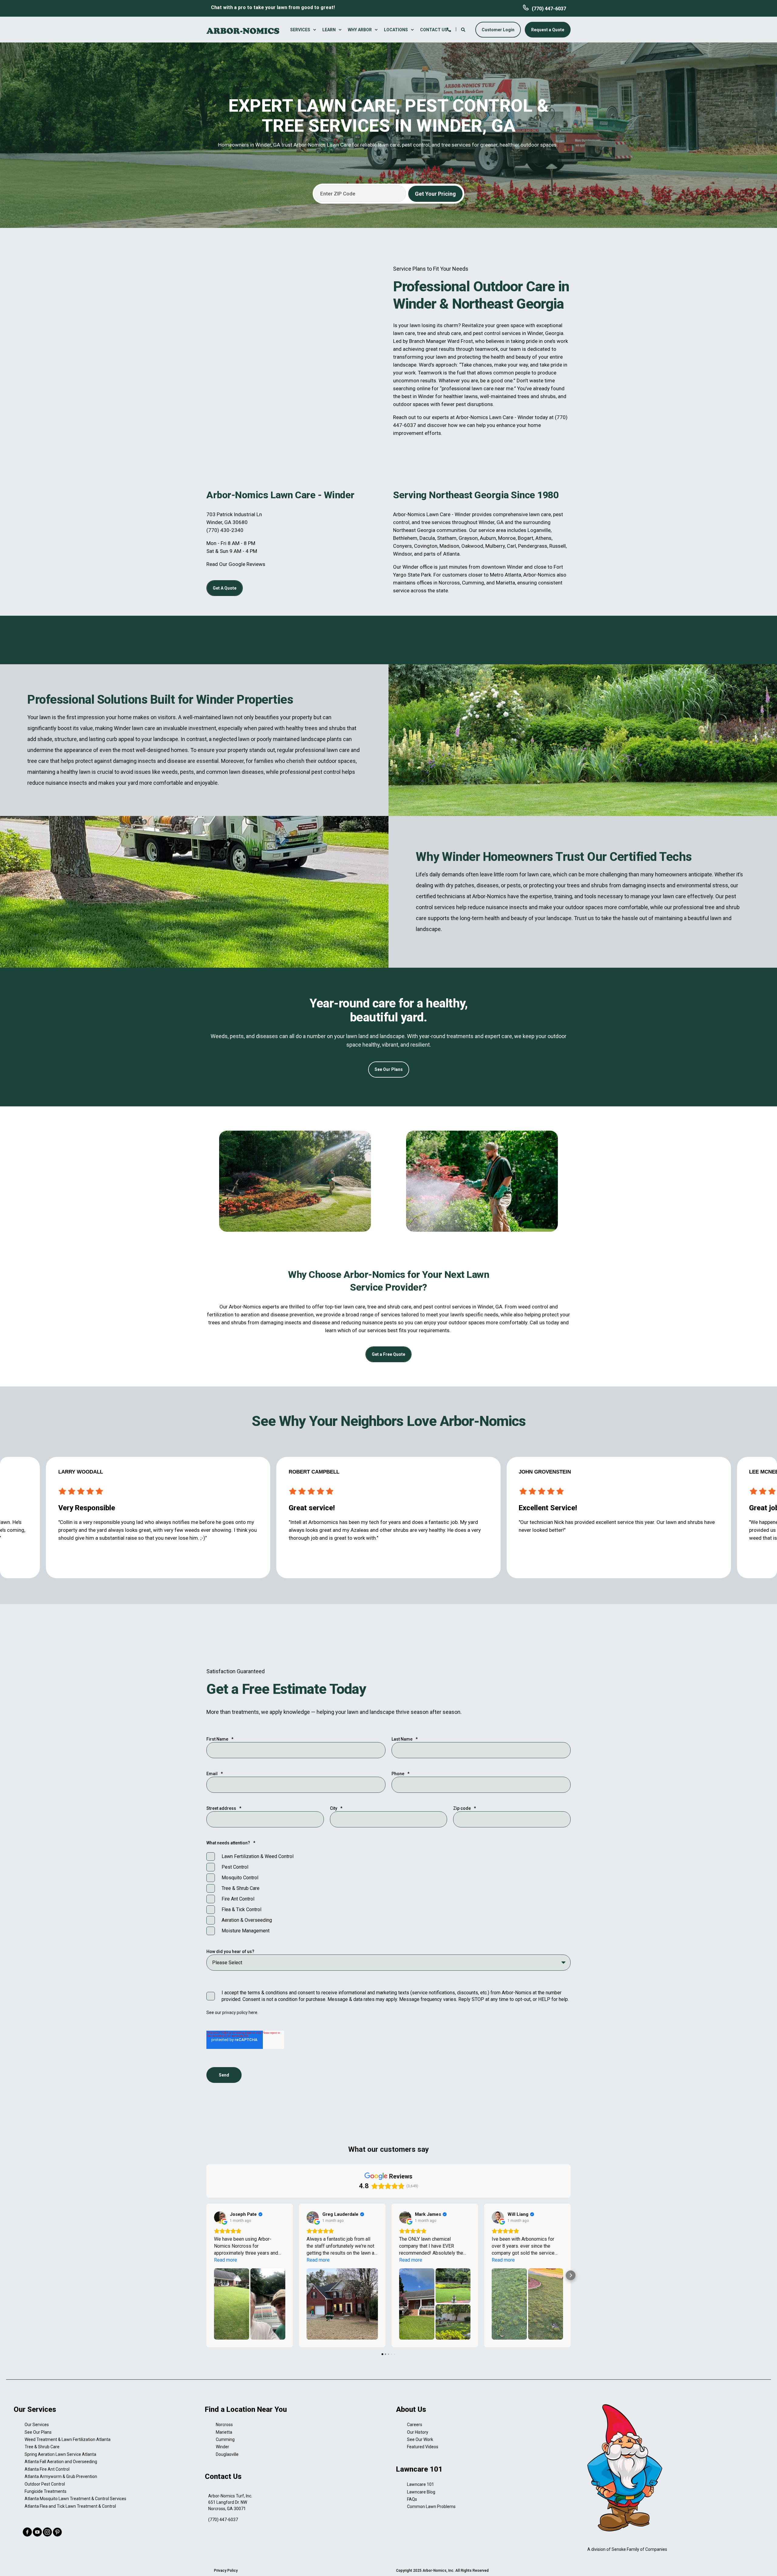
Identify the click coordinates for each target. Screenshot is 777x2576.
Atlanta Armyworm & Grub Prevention (61, 2476)
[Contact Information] (449, 29)
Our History (418, 2432)
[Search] (464, 29)
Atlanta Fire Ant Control (47, 2469)
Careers (415, 2425)
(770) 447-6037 (549, 9)
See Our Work (420, 2439)
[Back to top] (765, 2564)
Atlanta (451, 554)
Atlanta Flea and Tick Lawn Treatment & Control (70, 2506)
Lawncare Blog (421, 2492)
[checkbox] (388, 1894)
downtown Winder (502, 567)
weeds (170, 772)
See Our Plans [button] (389, 1069)
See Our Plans (38, 2432)
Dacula (427, 538)
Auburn (488, 538)
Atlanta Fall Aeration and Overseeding (61, 2462)
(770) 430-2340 (225, 530)
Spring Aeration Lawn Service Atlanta (60, 2454)
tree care (38, 761)
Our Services (37, 2425)
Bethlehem (405, 538)
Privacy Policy (226, 2571)
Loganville (539, 530)
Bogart (526, 538)
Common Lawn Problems (431, 2507)
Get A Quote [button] (225, 588)
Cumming (473, 583)
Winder (222, 2447)
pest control (487, 333)
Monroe (507, 538)
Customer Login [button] (498, 29)
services (511, 333)
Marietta (506, 583)
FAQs (412, 2499)
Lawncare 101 (421, 2484)
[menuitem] (304, 30)
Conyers (402, 546)
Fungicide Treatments (46, 2491)
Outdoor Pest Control (45, 2484)
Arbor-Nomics (472, 417)
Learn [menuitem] (329, 30)
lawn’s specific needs (474, 1315)
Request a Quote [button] (548, 29)
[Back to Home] (243, 30)
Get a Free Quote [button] (388, 1354)
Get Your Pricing (435, 194)
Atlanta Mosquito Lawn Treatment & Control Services (75, 2499)
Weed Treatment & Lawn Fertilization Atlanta (68, 2439)
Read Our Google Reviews (236, 564)
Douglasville (227, 2454)
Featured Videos (423, 2447)
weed (524, 1307)
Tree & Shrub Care (42, 2447)
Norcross (449, 583)
